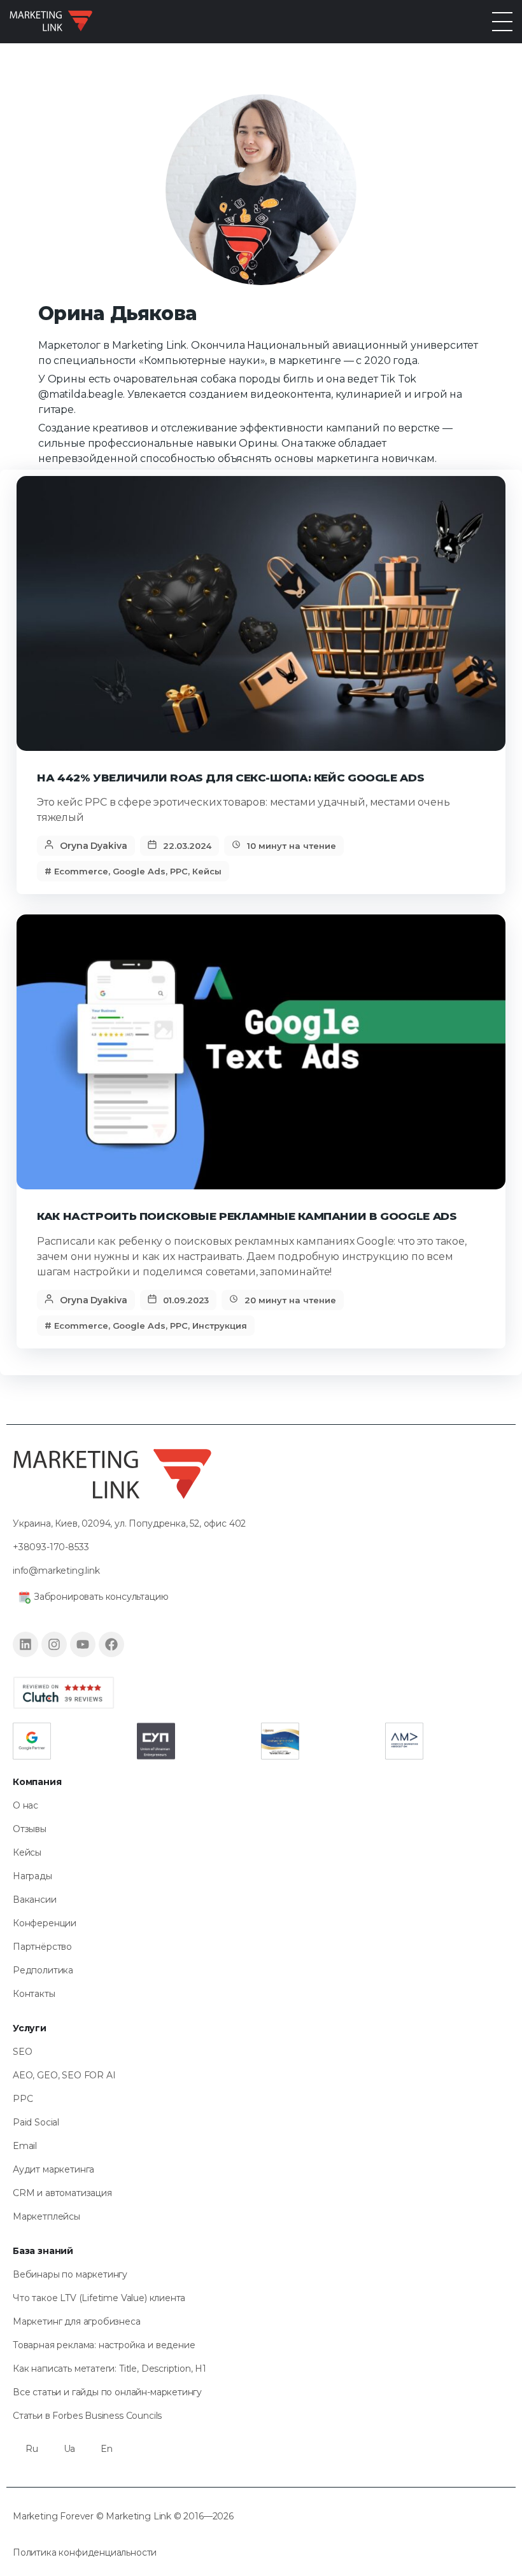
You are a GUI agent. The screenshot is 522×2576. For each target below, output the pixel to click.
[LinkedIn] (25, 1644)
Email (25, 2146)
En (107, 2449)
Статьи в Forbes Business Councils (87, 2416)
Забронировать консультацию (101, 1597)
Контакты (34, 1994)
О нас (25, 1805)
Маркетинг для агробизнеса (77, 2321)
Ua (70, 2449)
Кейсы (207, 871)
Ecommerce (81, 871)
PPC (179, 871)
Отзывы (30, 1829)
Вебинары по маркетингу (70, 2274)
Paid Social (36, 2122)
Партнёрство (42, 1947)
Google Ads (139, 871)
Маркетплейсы (46, 2216)
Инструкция (220, 1326)
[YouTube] (83, 1644)
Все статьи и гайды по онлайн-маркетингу (107, 2392)
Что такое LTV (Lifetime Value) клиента (99, 2298)
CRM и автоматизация (62, 2193)
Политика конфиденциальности (85, 2552)
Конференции (45, 1923)
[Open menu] (502, 22)
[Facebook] (111, 1644)
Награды (32, 1876)
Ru (32, 2449)
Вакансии (35, 1900)
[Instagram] (54, 1644)
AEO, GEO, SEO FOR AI (64, 2075)
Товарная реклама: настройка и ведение (104, 2345)
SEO (22, 2052)
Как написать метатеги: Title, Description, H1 (109, 2369)
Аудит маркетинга (53, 2169)
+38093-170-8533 (51, 1547)
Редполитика (43, 1970)
